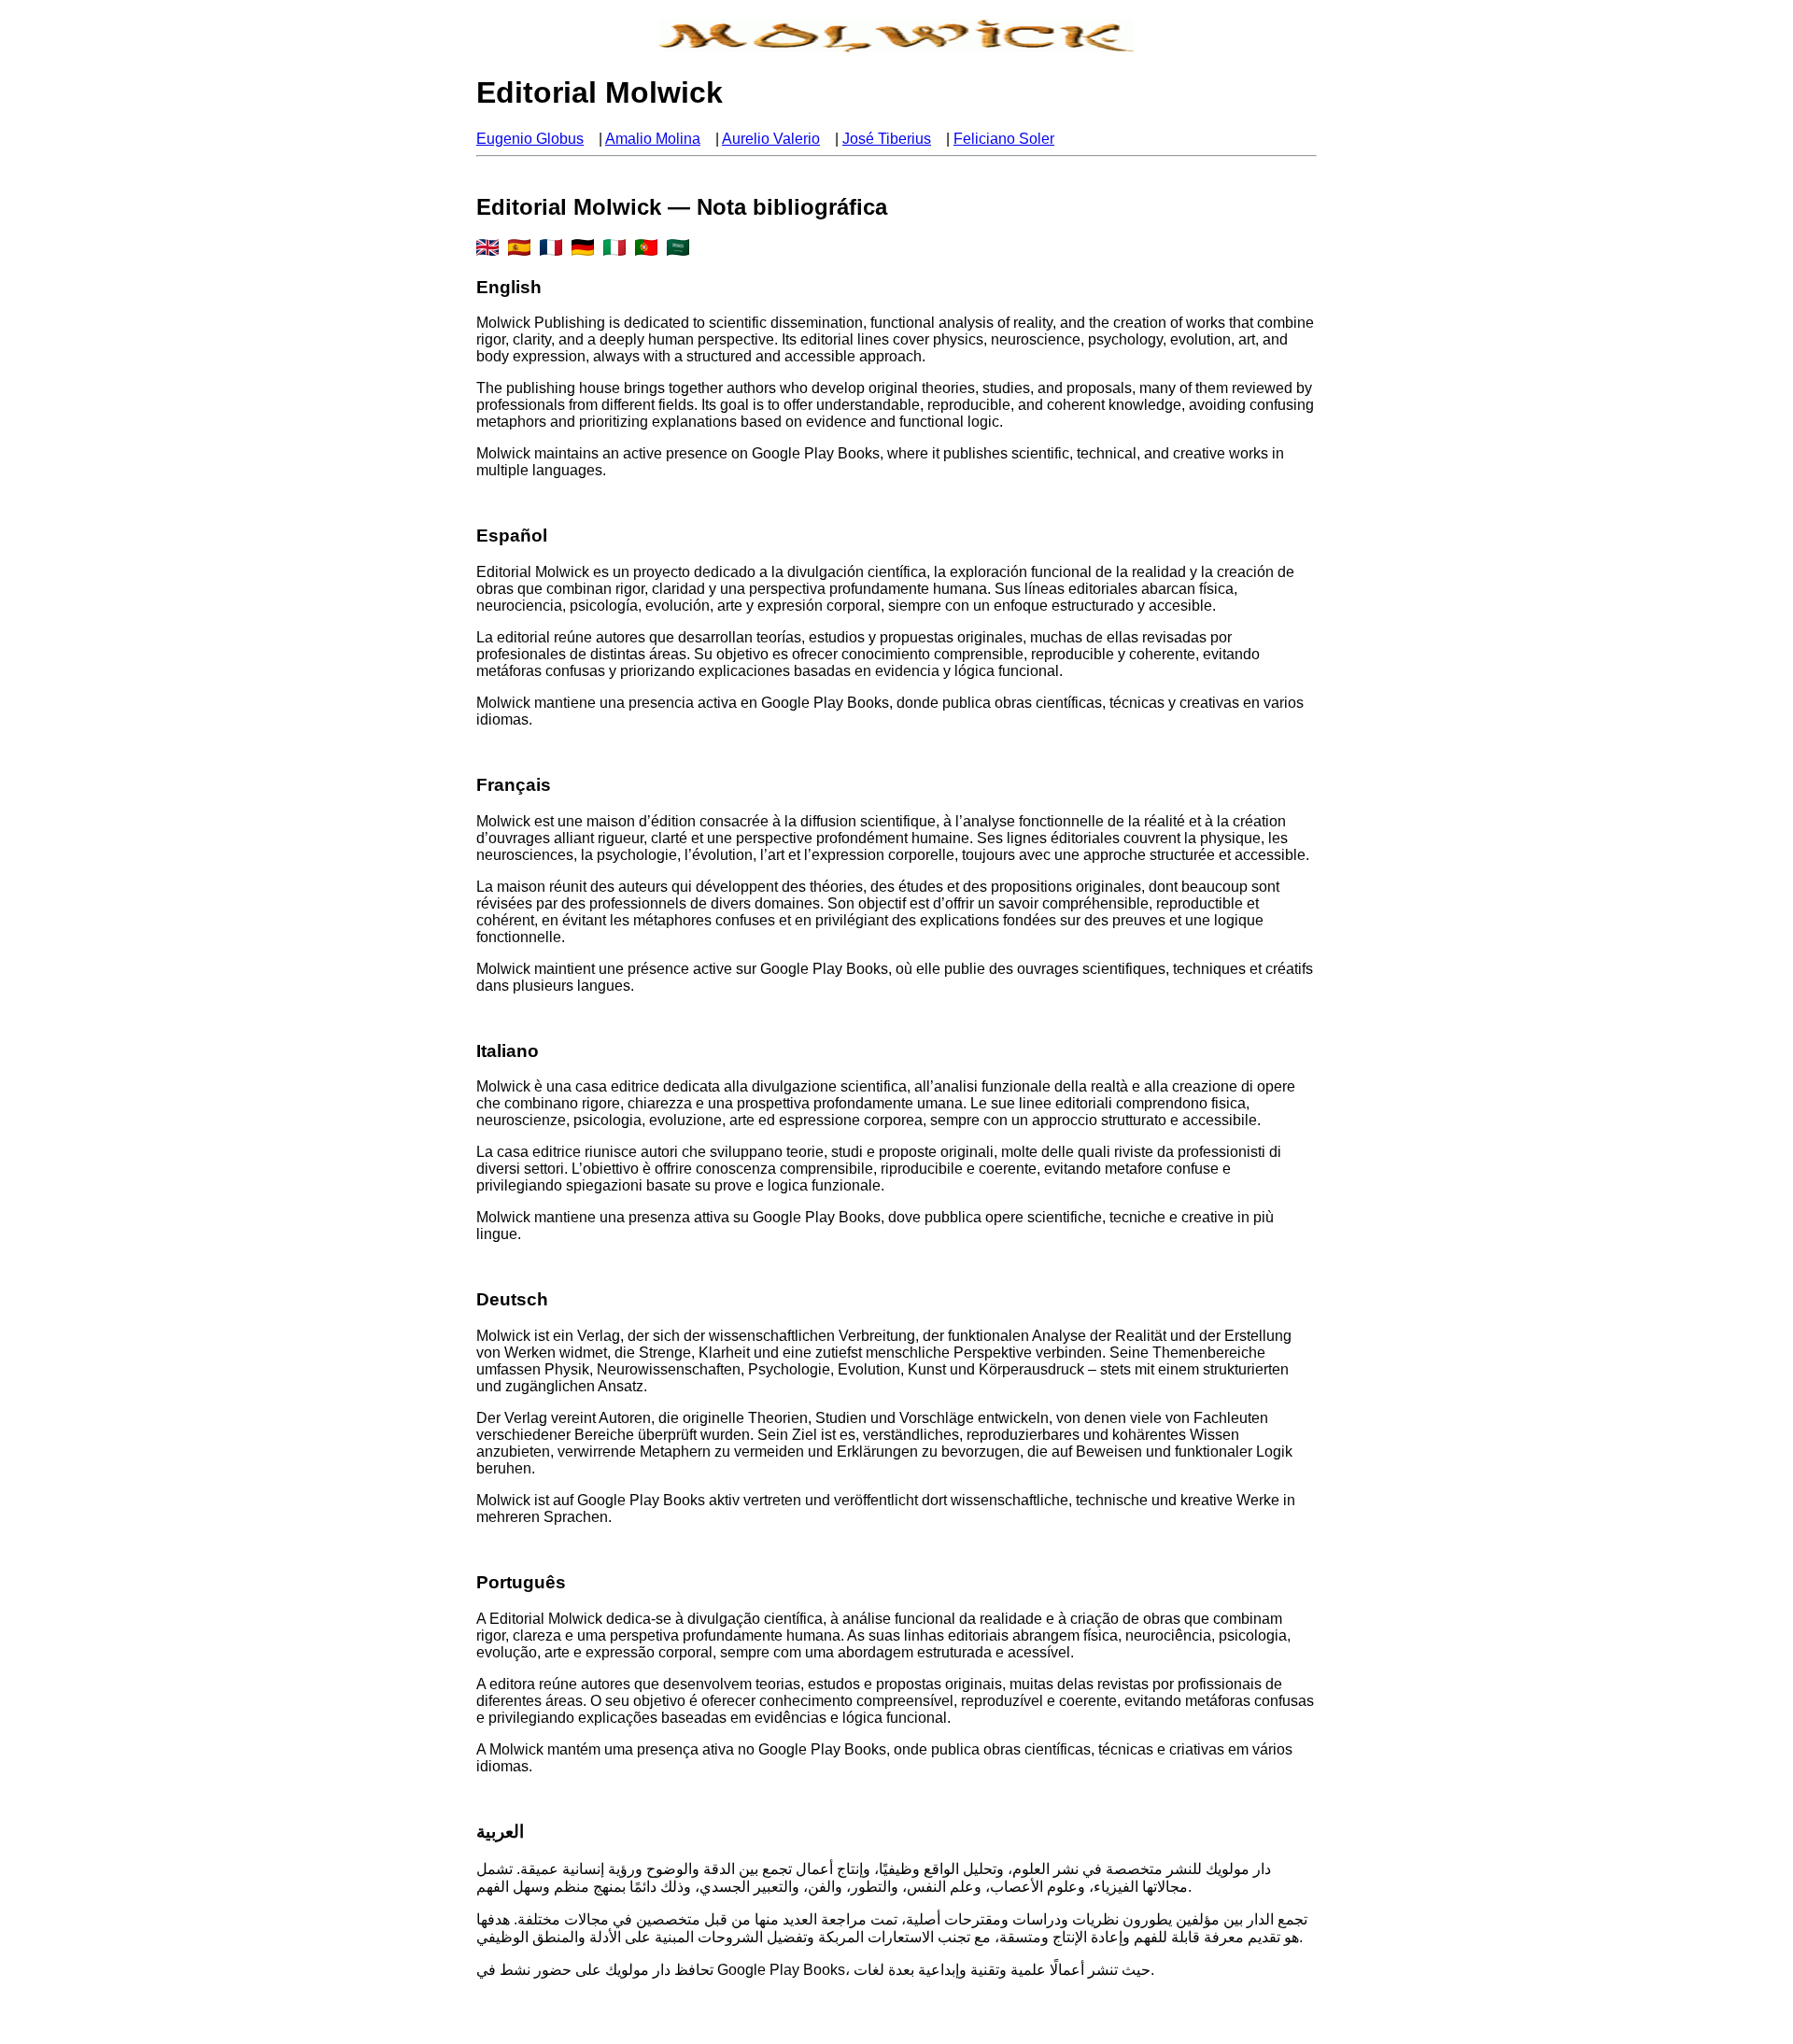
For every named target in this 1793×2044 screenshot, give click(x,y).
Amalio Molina (653, 139)
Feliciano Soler (1004, 139)
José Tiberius (887, 139)
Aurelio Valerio (771, 139)
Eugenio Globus (530, 139)
